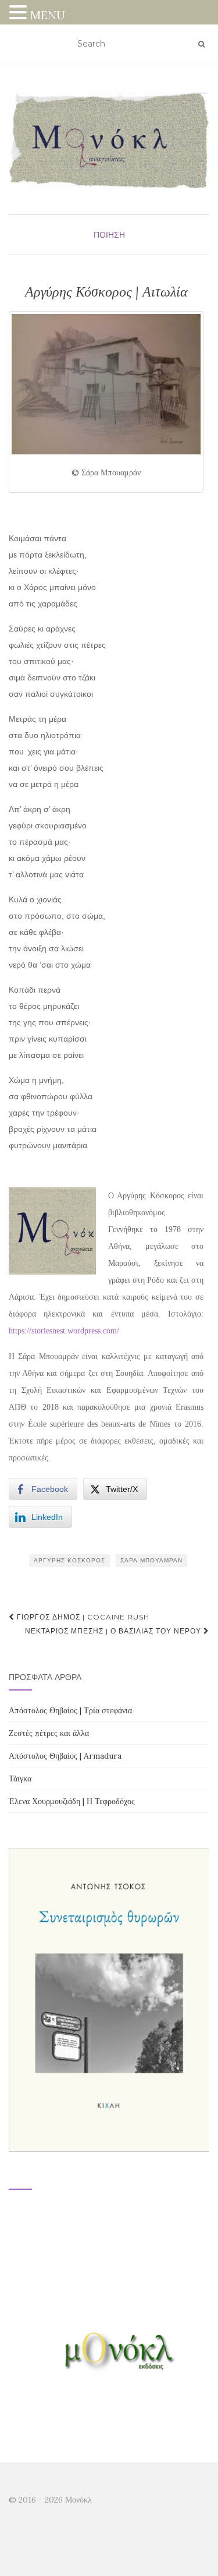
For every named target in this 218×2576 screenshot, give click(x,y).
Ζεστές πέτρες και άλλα (49, 1733)
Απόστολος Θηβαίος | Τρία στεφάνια (70, 1710)
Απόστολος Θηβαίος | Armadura (65, 1756)
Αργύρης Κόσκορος (69, 1560)
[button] (20, 14)
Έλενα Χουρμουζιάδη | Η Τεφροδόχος (72, 1801)
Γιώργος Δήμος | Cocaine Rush (82, 1617)
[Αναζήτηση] (201, 44)
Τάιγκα (20, 1779)
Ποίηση (109, 235)
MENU (48, 15)
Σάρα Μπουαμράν (151, 1560)
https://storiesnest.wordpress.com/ (64, 1331)
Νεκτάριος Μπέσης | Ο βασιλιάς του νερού (114, 1631)
